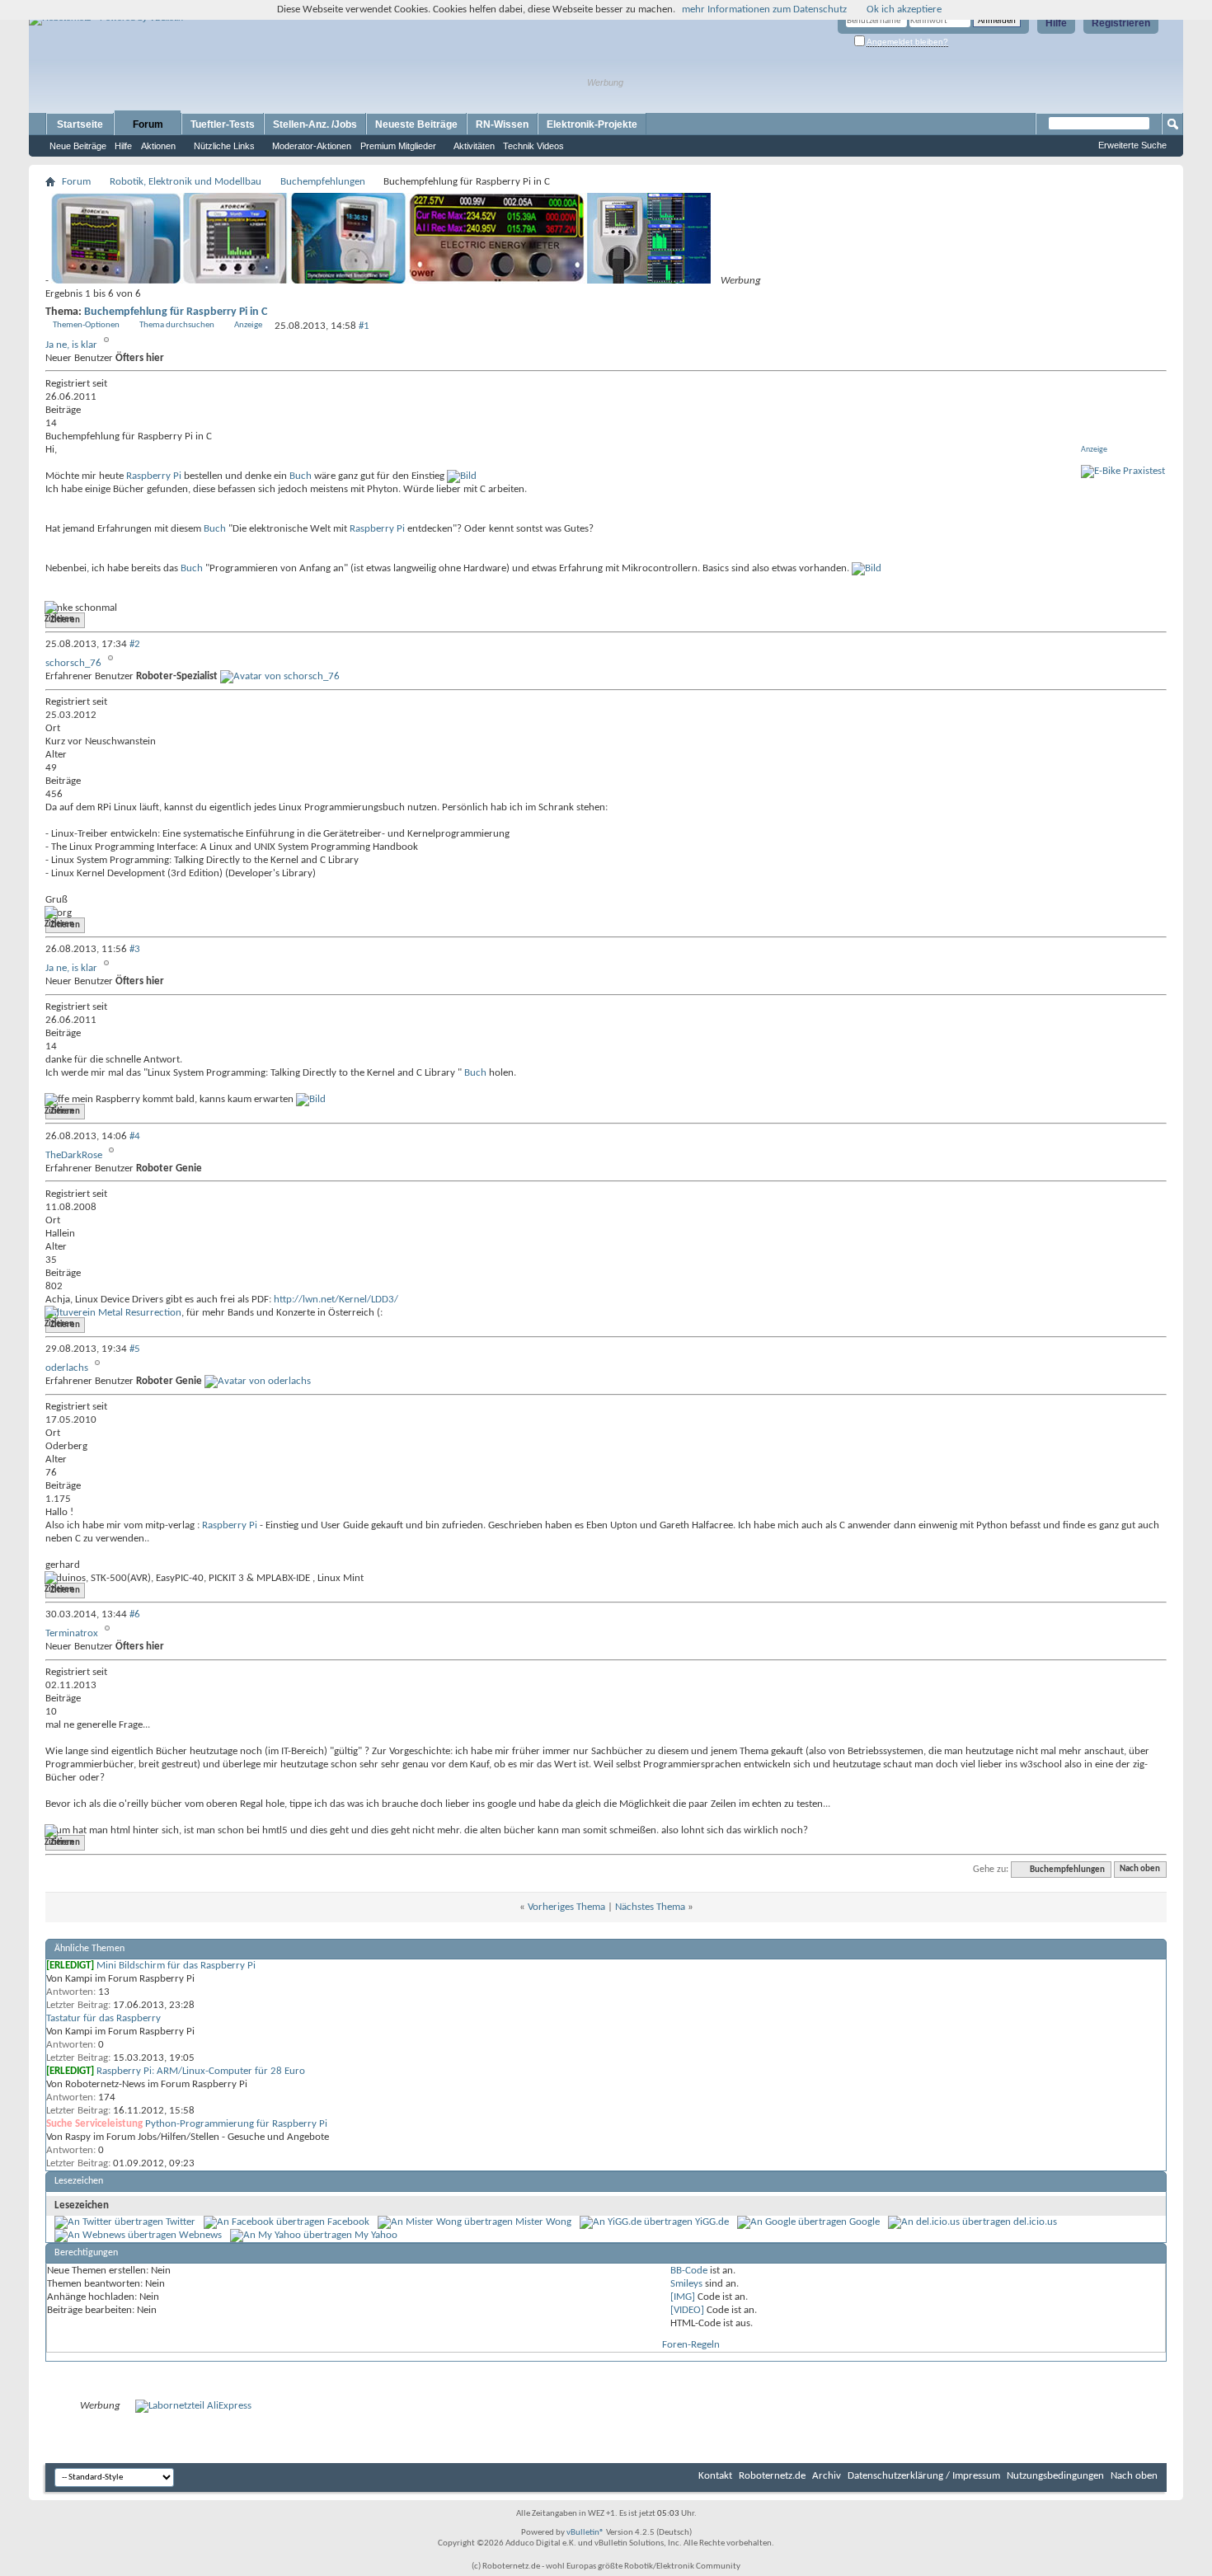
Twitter (181, 2222)
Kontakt (715, 2476)
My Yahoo (376, 2235)
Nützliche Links (224, 146)
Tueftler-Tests (223, 124)
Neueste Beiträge (416, 124)
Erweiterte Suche (1132, 145)
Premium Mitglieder (398, 146)
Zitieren (65, 620)
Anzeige (248, 325)
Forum (148, 124)
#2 (135, 644)
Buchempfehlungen (323, 182)
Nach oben (1140, 1870)
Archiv (827, 2476)
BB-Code (689, 2271)
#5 (135, 1349)
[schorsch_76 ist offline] (280, 676)
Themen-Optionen (86, 325)
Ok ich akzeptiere (904, 9)
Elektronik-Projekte (592, 124)
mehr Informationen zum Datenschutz (764, 9)
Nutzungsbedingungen (1055, 2476)
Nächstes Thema (650, 1907)
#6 (135, 1614)
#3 (135, 949)
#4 (135, 1136)
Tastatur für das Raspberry (103, 2018)
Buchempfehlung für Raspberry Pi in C (176, 312)
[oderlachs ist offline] (258, 1381)
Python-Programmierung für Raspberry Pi (236, 2124)
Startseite (80, 124)
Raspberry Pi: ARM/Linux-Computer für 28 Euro (201, 2071)
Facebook (348, 2222)
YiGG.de (712, 2222)
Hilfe (1056, 23)
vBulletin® (585, 2533)
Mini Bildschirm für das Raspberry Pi (176, 1966)
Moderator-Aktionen (312, 146)
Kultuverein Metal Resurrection (113, 1313)
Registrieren (1121, 23)
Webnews (200, 2235)
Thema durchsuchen (177, 325)
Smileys (686, 2284)
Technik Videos (533, 146)
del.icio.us (1035, 2222)
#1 (364, 326)
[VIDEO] (687, 2310)
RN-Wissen (502, 124)
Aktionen (158, 146)
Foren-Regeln (691, 2345)
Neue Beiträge (78, 146)
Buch (301, 476)
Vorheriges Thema (566, 1907)
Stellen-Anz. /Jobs (315, 124)
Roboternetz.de (772, 2476)
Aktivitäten (474, 146)
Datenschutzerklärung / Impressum (924, 2476)
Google (864, 2222)
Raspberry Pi (154, 476)
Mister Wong (543, 2222)
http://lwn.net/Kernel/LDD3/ (336, 1300)
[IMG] (683, 2297)
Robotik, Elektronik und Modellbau (186, 182)
